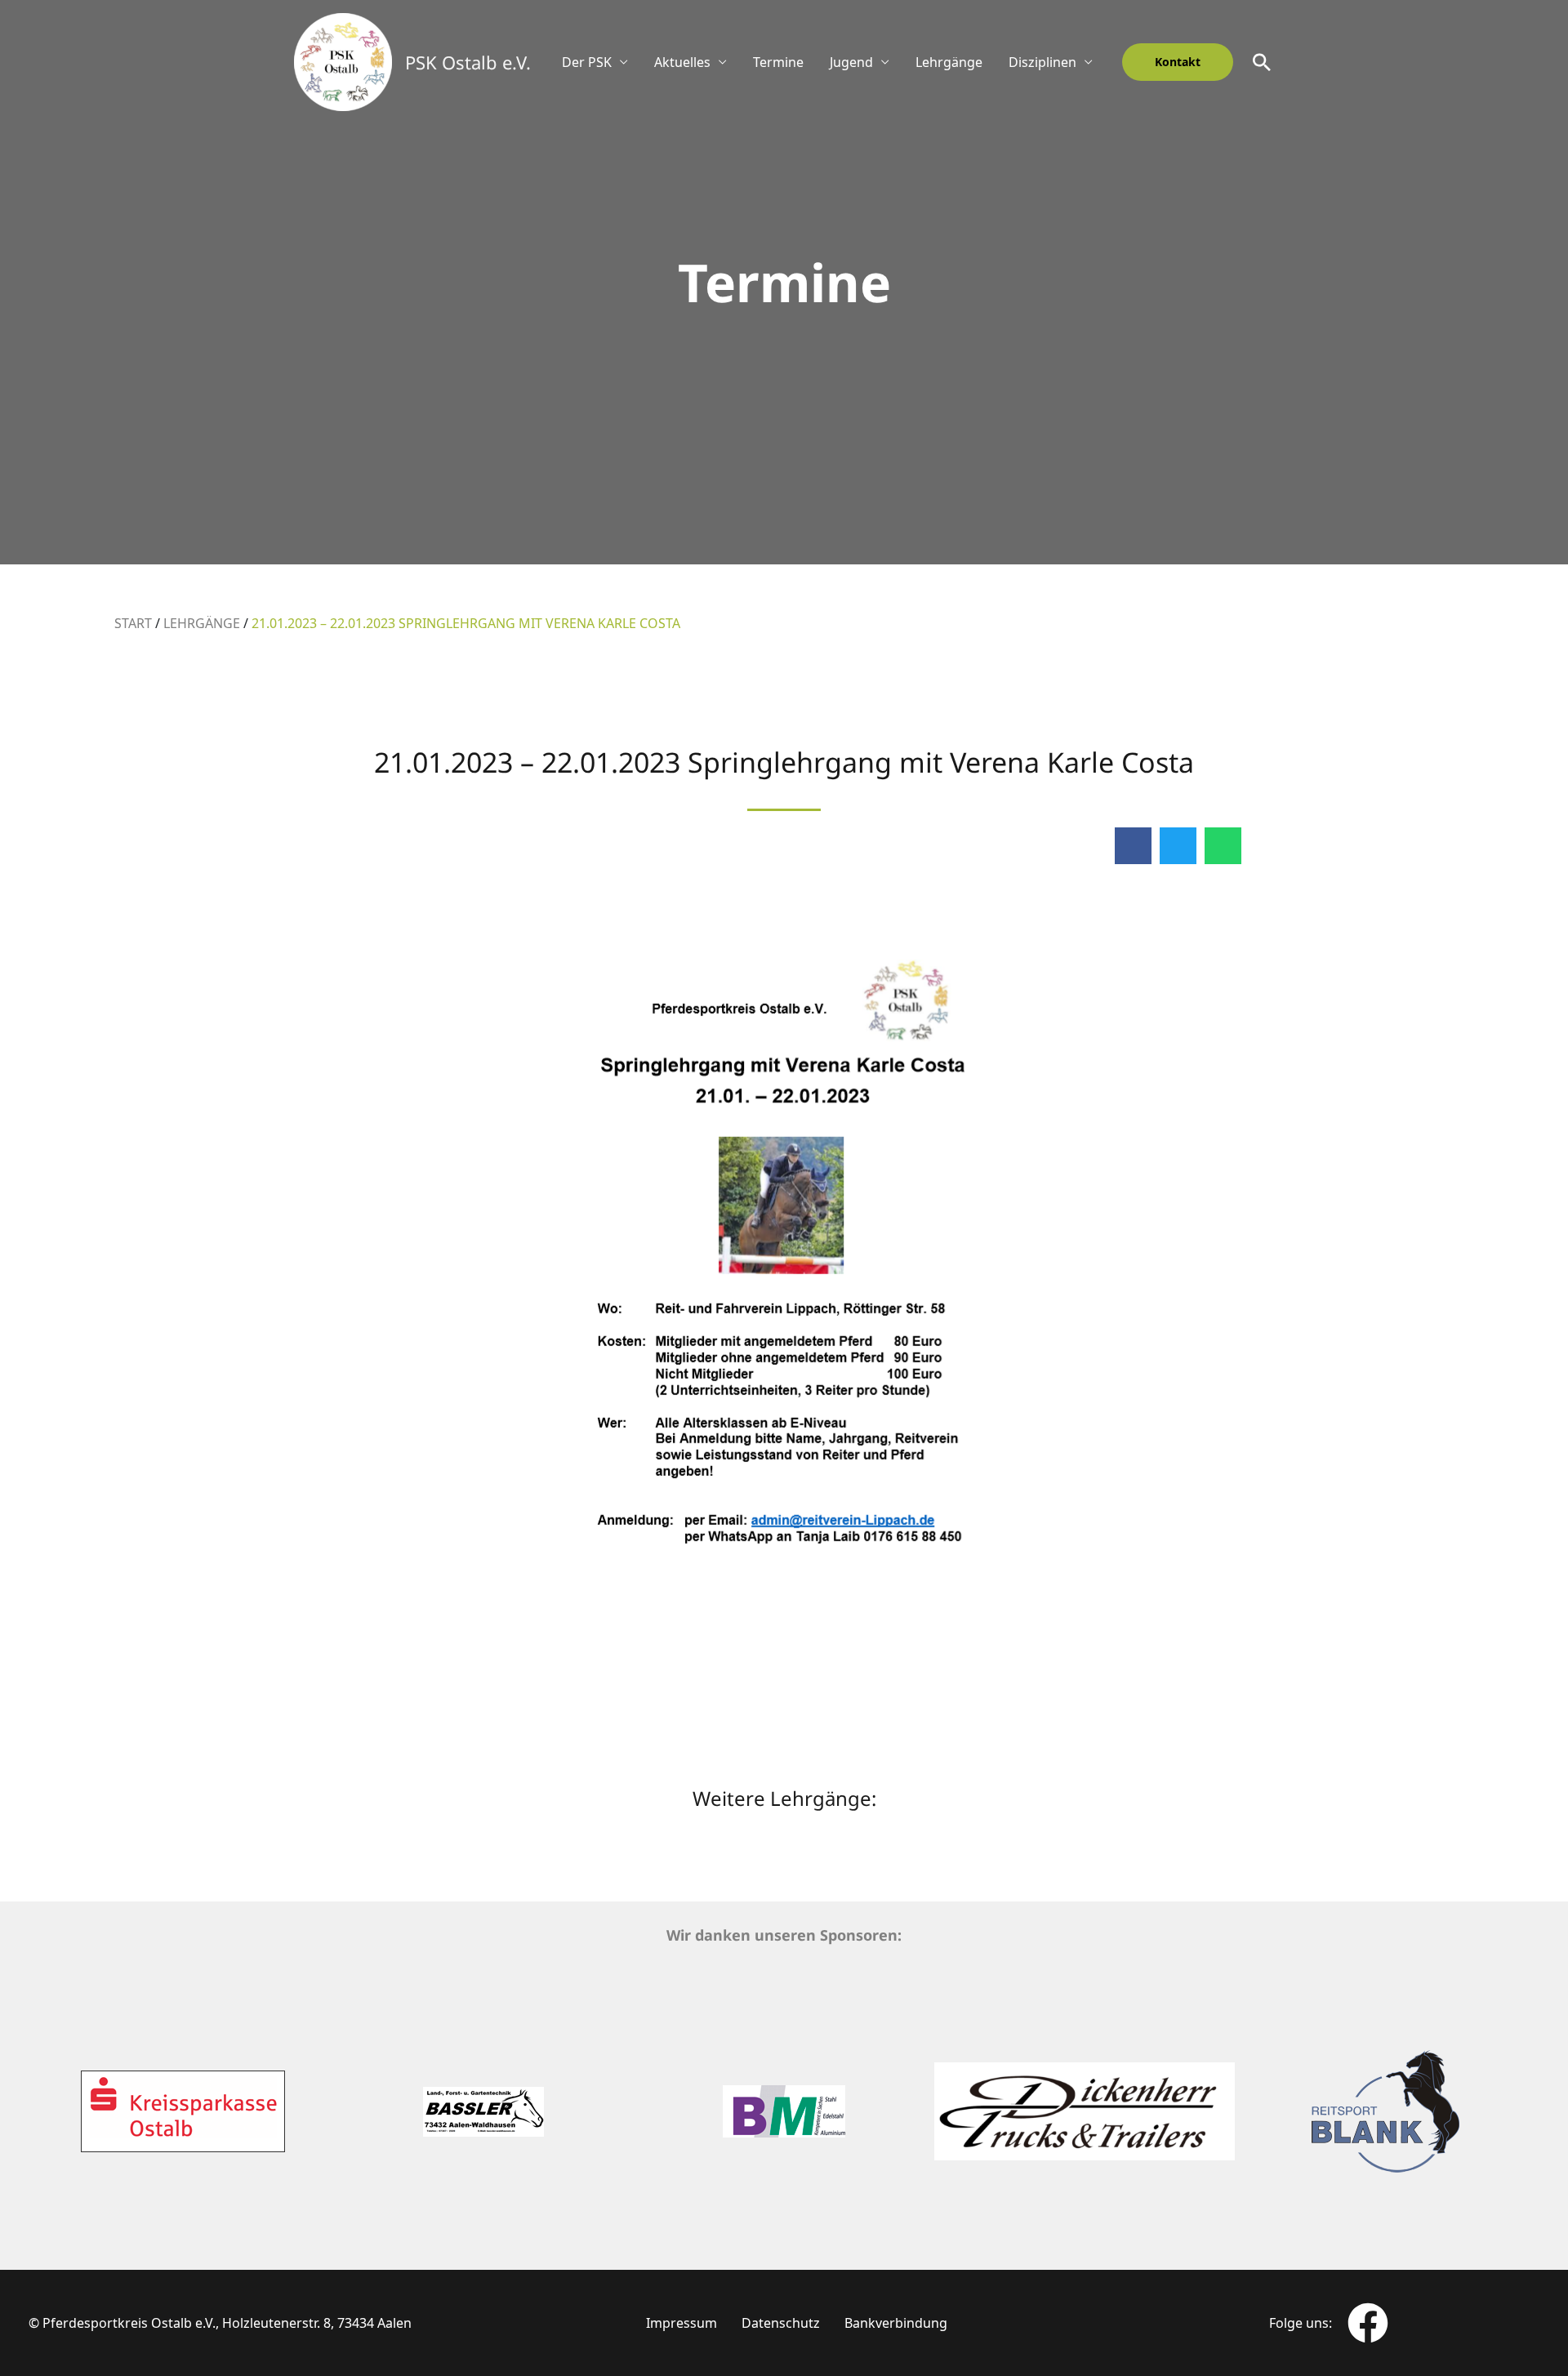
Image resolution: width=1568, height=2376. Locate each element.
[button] (1178, 62)
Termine (778, 62)
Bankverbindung (896, 2323)
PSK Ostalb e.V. (468, 62)
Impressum (682, 2323)
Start (133, 623)
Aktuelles (682, 62)
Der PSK (587, 62)
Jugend (851, 62)
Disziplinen (1042, 62)
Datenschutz (781, 2323)
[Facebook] (1368, 2323)
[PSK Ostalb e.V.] (343, 60)
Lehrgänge (949, 62)
